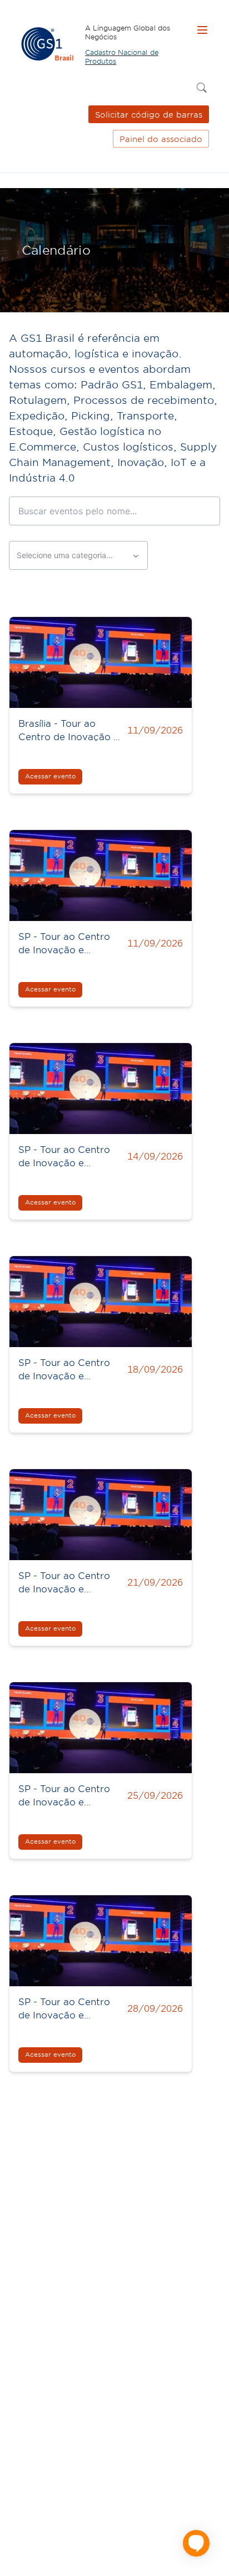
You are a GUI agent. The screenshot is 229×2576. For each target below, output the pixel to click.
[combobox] (78, 555)
